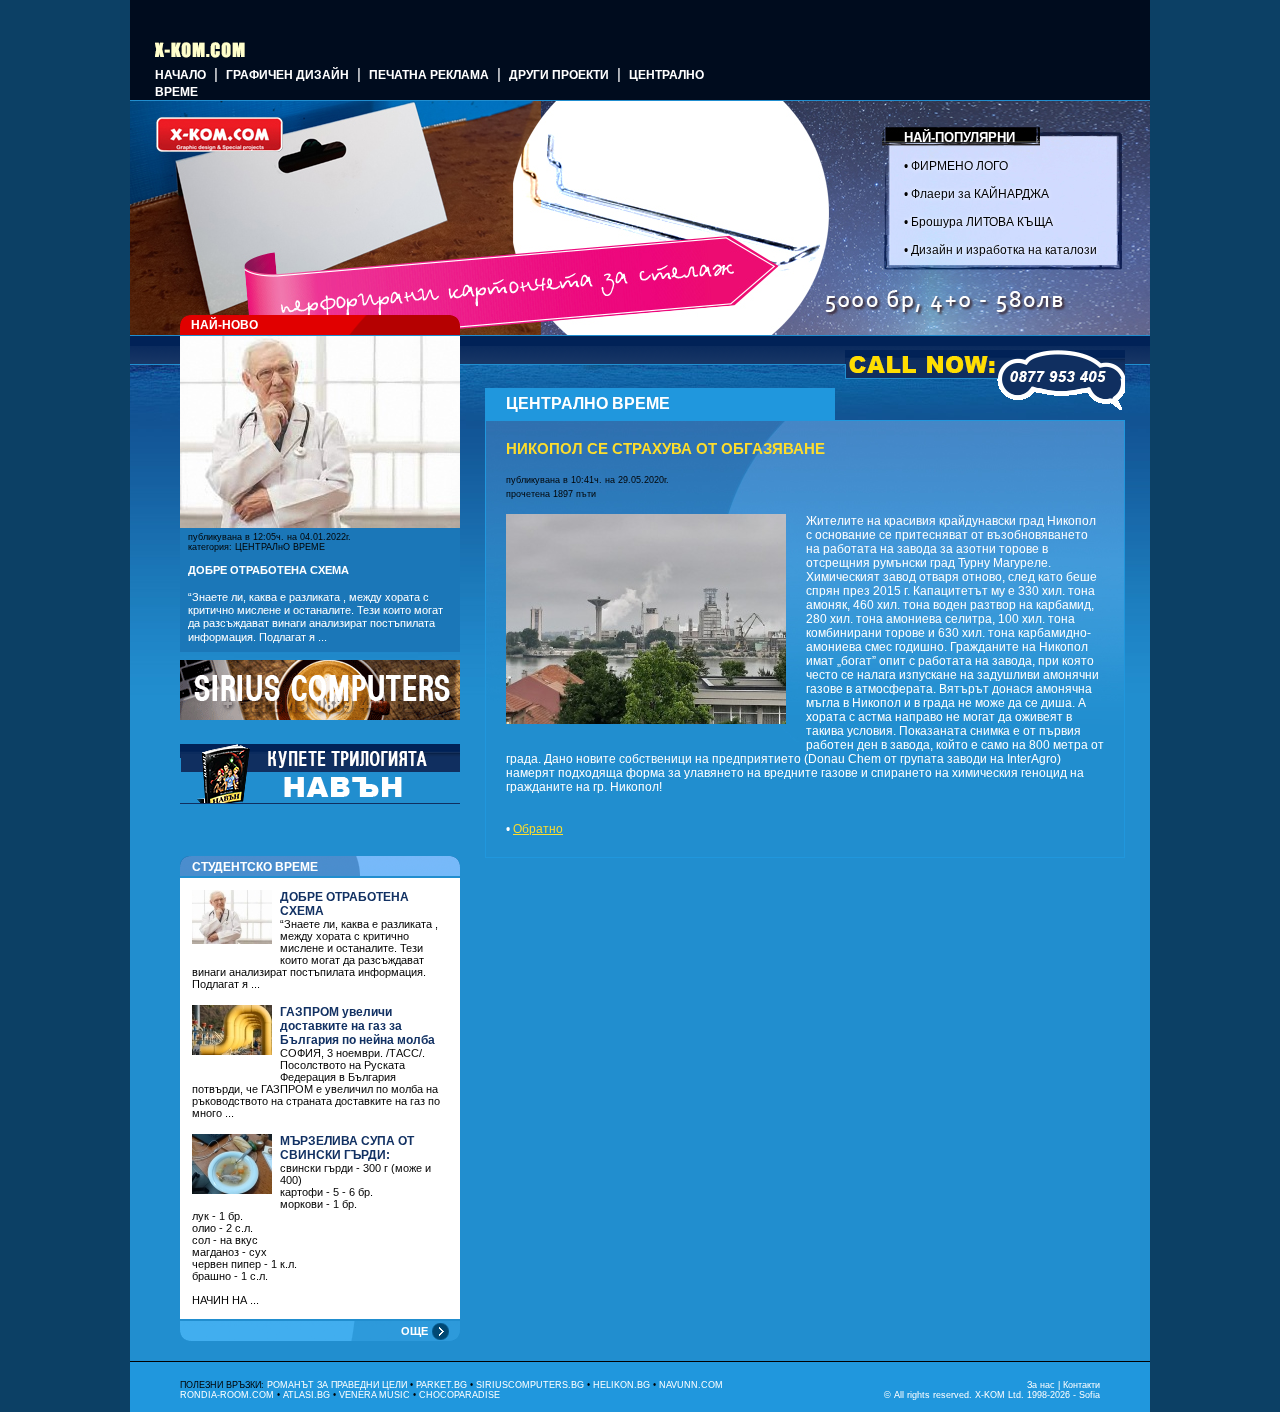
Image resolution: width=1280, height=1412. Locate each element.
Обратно (538, 829)
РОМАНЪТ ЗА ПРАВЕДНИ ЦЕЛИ (337, 1385)
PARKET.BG (441, 1385)
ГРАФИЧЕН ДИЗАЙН (287, 75)
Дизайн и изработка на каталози (1004, 250)
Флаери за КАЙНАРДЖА (980, 194)
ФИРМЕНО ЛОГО (959, 166)
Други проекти (559, 75)
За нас (1041, 1385)
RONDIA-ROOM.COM (227, 1395)
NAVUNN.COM (691, 1385)
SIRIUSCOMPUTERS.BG (530, 1385)
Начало (180, 75)
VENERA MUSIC (374, 1395)
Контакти (1081, 1385)
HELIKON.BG (621, 1385)
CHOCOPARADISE (459, 1395)
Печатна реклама (429, 75)
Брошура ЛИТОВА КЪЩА (982, 222)
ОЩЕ (414, 1331)
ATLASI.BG (306, 1395)
